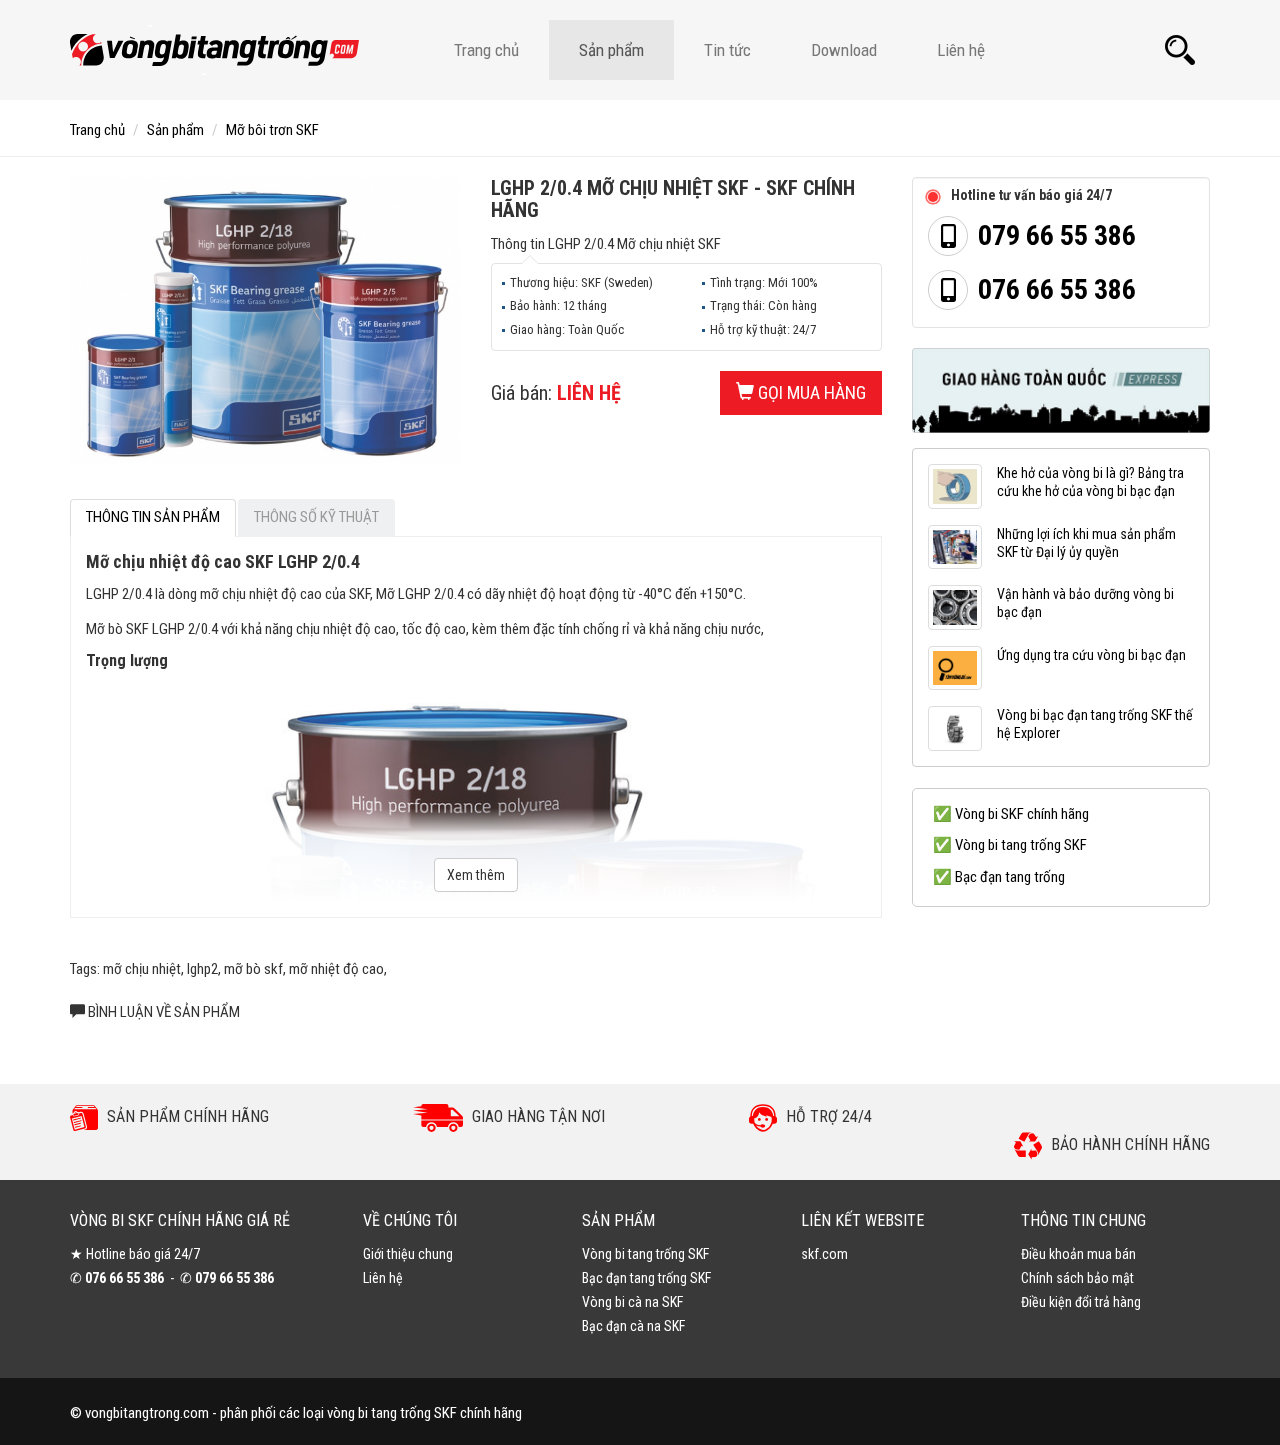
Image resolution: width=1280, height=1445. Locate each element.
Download (844, 50)
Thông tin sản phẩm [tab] (153, 517)
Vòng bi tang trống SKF (645, 1254)
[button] (1180, 50)
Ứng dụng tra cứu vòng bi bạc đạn (1091, 655)
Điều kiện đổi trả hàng (1081, 1302)
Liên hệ (961, 50)
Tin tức (727, 50)
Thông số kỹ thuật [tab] (316, 517)
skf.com (824, 1254)
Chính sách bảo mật (1077, 1278)
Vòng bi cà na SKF (632, 1302)
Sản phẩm (611, 50)
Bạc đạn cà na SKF (633, 1326)
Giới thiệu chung (408, 1254)
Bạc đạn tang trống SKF (646, 1278)
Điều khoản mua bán (1078, 1254)
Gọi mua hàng (810, 392)
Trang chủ (486, 50)
